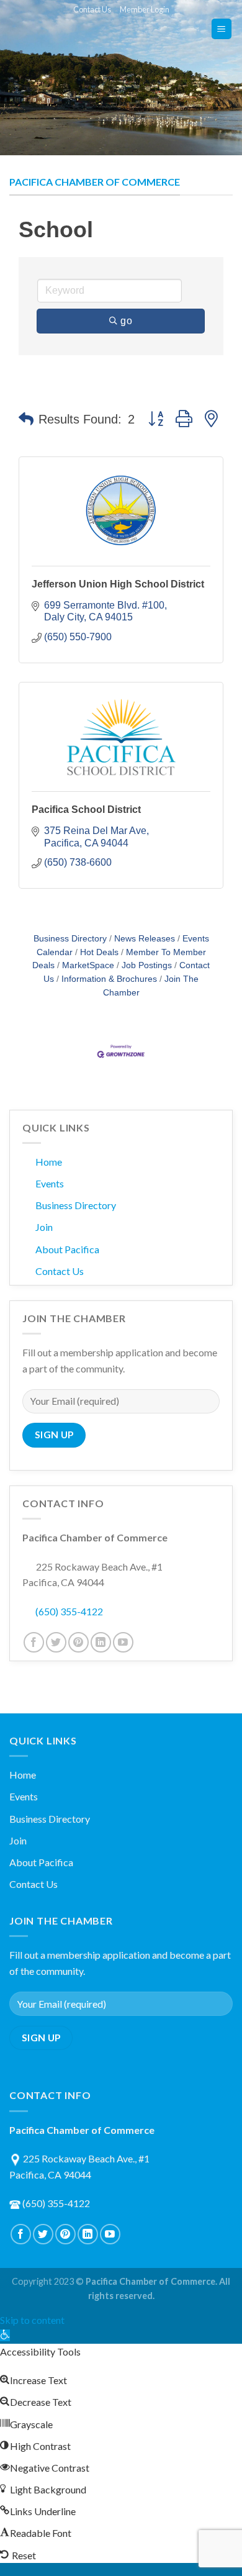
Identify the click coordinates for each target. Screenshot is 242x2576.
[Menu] (222, 29)
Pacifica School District (86, 810)
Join (44, 1227)
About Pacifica (67, 1249)
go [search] (126, 321)
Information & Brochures (109, 979)
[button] (26, 419)
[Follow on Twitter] (56, 1642)
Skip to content (32, 2320)
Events (50, 1183)
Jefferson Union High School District (118, 584)
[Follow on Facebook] (34, 1642)
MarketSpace (88, 965)
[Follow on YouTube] (123, 1642)
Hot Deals (99, 952)
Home (49, 1162)
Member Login (145, 9)
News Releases (145, 939)
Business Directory (70, 939)
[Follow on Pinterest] (78, 1642)
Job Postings (147, 965)
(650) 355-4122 (69, 1611)
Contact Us (92, 9)
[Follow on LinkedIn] (101, 1642)
